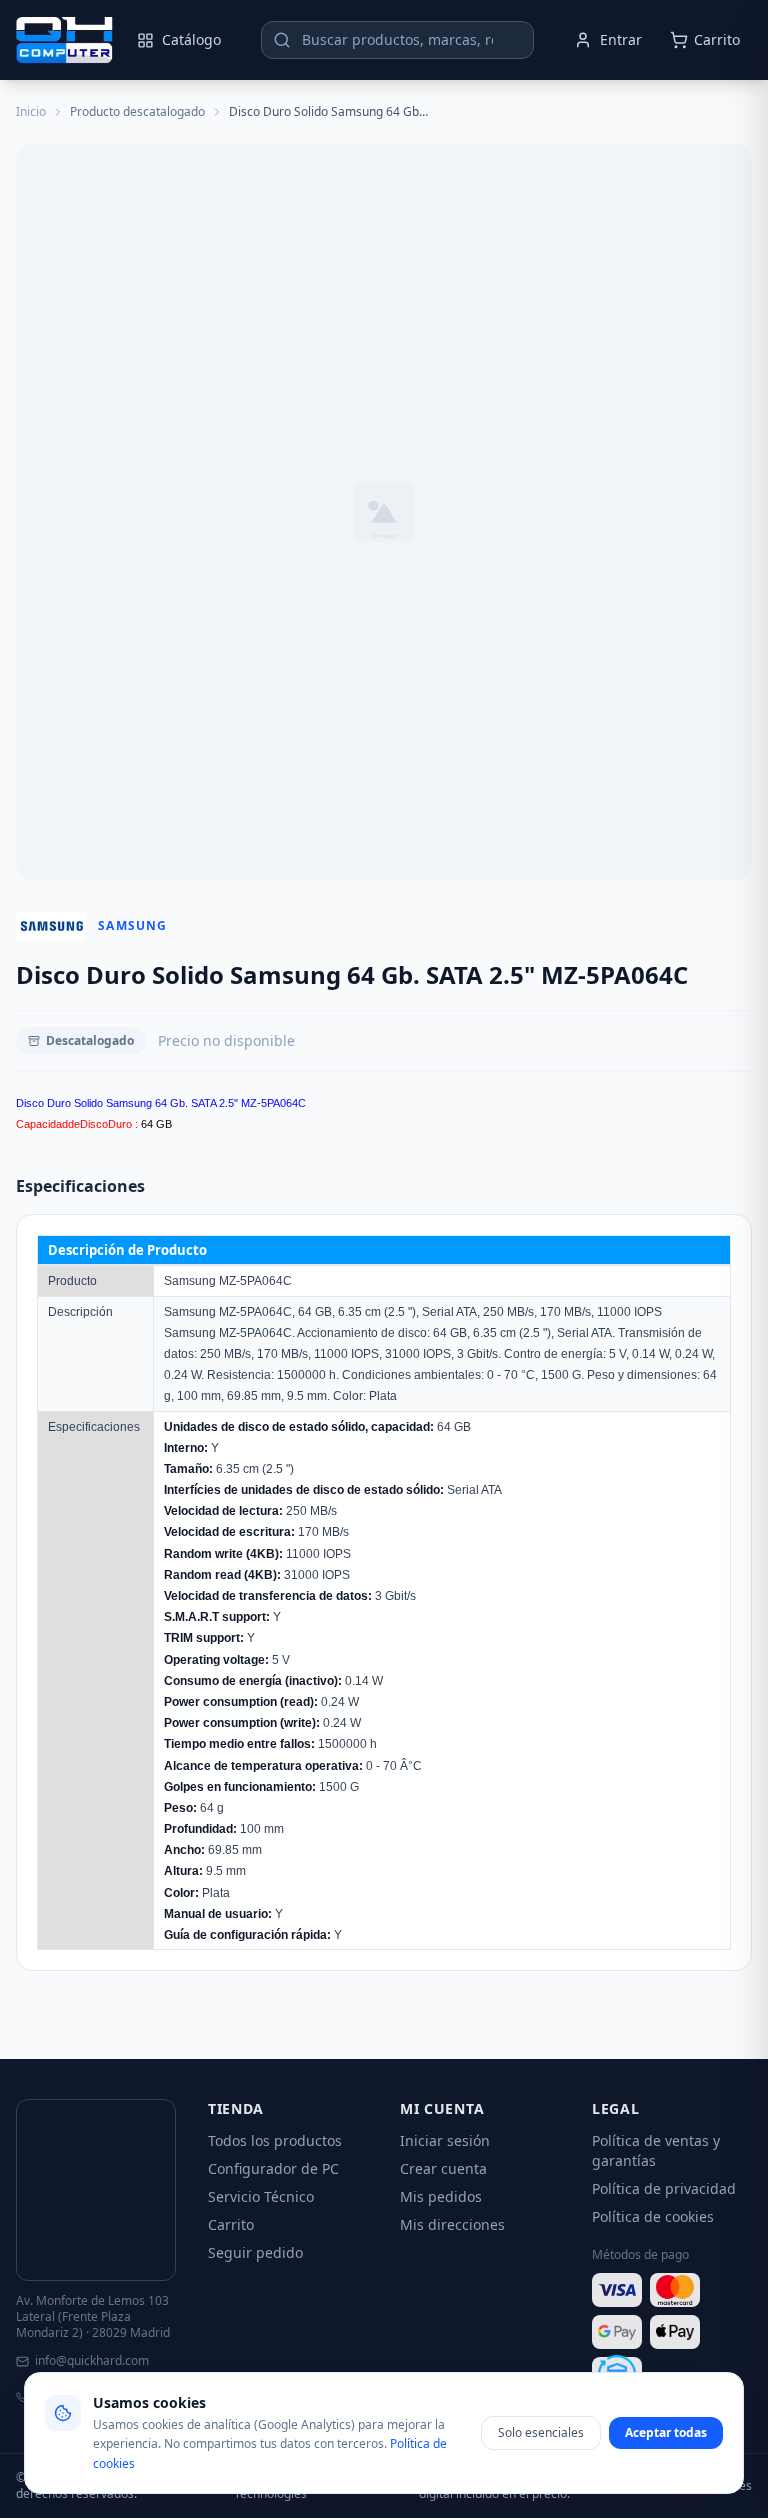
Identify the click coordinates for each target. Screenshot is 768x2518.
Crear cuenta (443, 2168)
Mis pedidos (441, 2196)
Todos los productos (275, 2140)
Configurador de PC (273, 2168)
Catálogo (191, 39)
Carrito (231, 2224)
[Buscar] (282, 40)
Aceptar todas (666, 2432)
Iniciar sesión (445, 2140)
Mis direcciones (452, 2224)
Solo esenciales (541, 2432)
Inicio (31, 112)
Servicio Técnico (261, 2196)
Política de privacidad (664, 2188)
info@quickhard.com (92, 2361)
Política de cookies (653, 2216)
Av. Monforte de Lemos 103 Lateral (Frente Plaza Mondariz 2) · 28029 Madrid (93, 2317)
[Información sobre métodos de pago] (672, 2332)
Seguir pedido (255, 2252)
